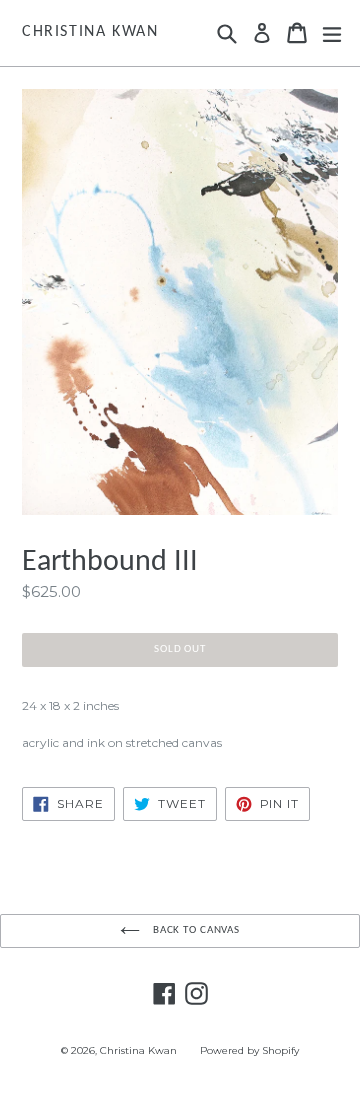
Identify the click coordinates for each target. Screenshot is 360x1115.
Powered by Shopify (249, 1050)
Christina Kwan (90, 32)
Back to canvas (195, 930)
